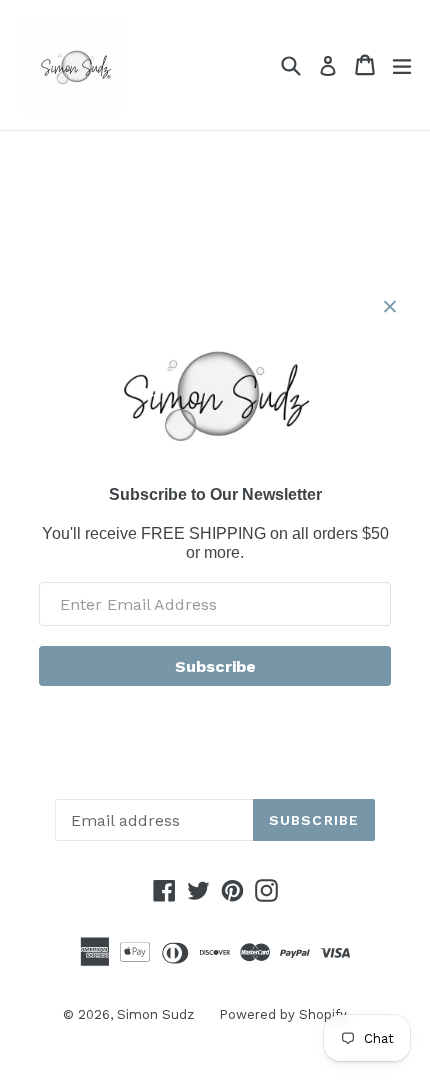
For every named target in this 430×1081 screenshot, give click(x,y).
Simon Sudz (155, 1014)
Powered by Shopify (283, 1014)
